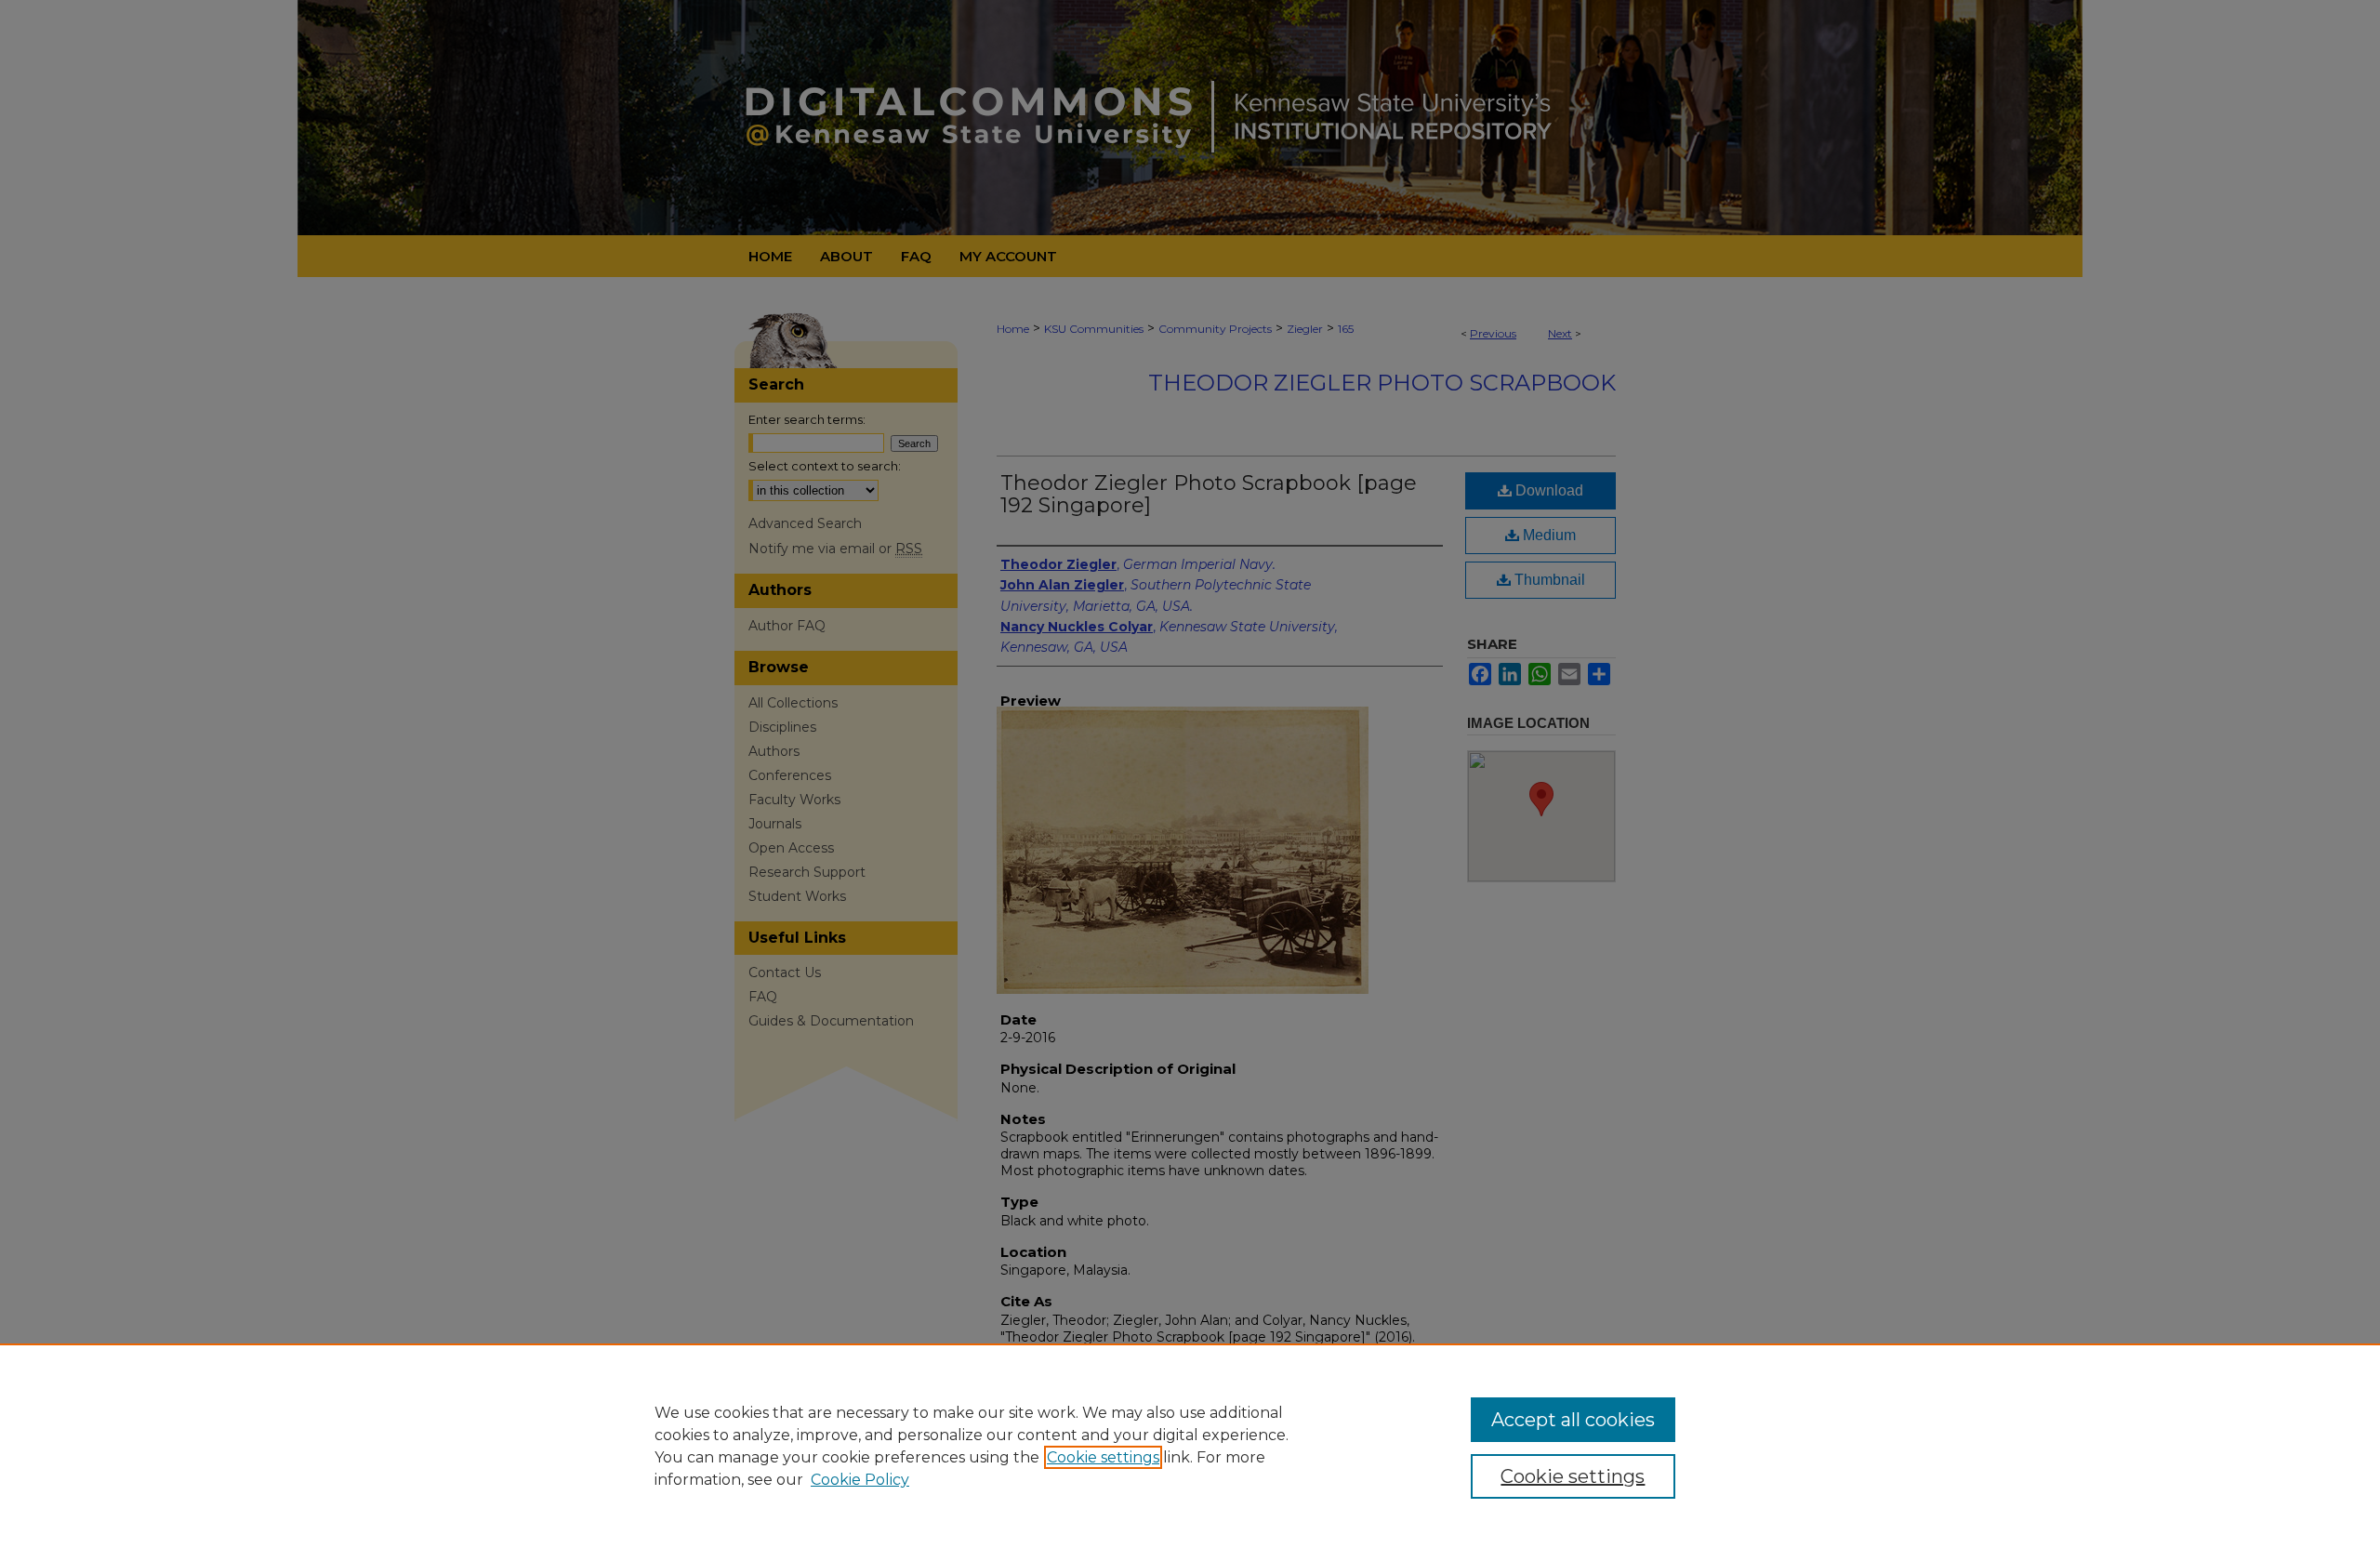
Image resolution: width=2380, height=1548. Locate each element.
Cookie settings (1103, 1457)
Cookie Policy (860, 1480)
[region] (1190, 1446)
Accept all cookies (1573, 1420)
